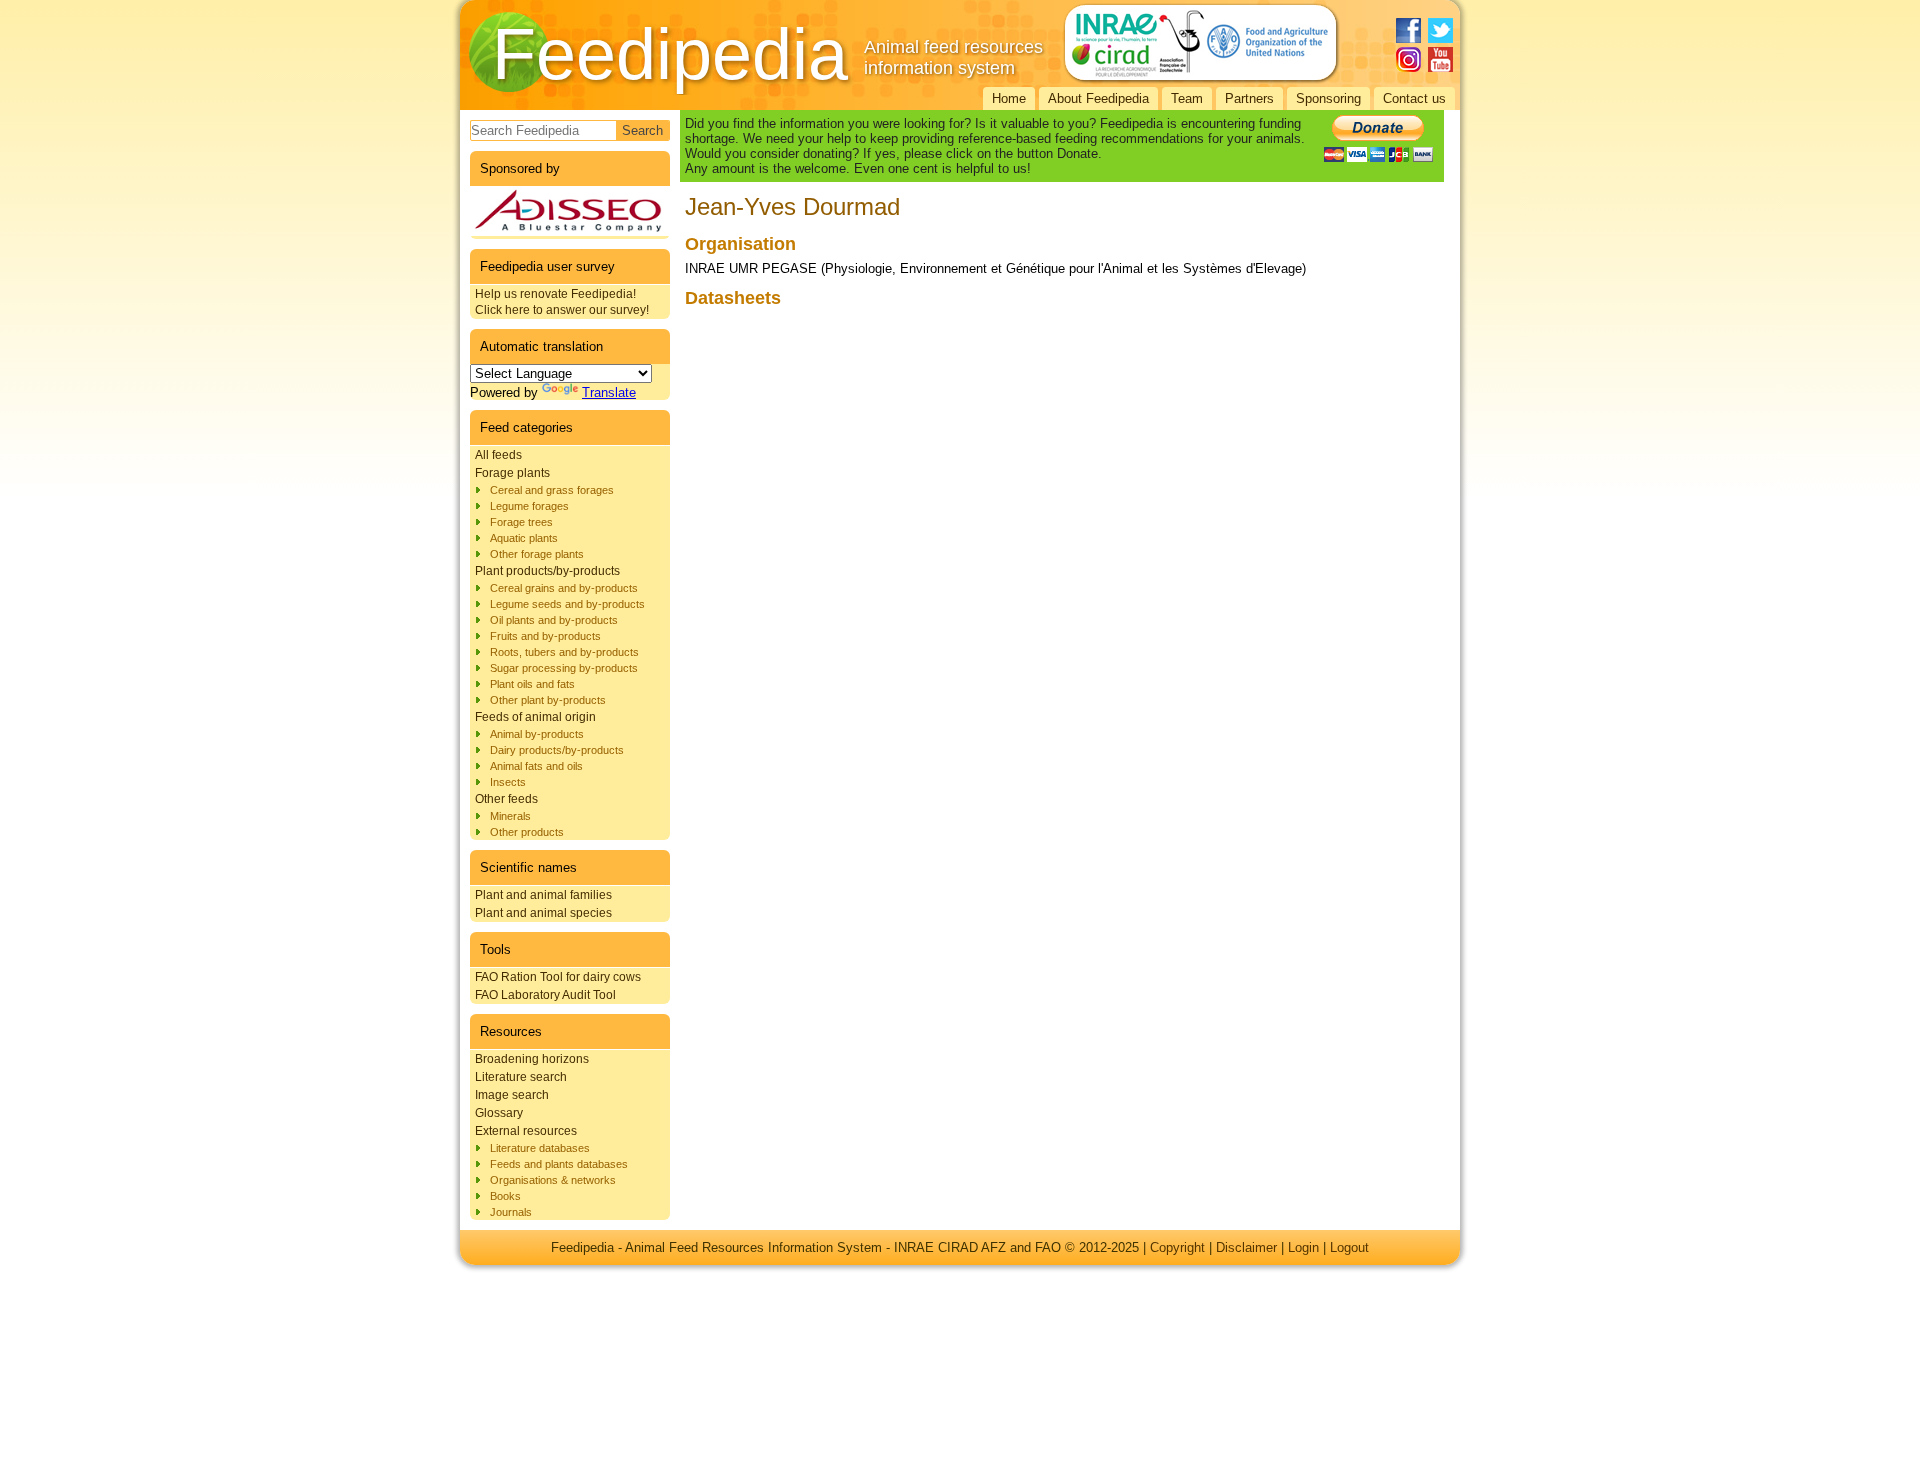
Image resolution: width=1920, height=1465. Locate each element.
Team (1187, 98)
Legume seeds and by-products (567, 604)
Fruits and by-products (545, 636)
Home (1009, 98)
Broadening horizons (532, 1059)
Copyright (1177, 1247)
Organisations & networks (553, 1180)
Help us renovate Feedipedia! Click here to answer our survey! (562, 302)
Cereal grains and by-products (564, 588)
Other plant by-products (548, 700)
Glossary (499, 1113)
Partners (1249, 98)
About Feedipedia (1098, 98)
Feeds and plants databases (559, 1164)
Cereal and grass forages (552, 490)
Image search (512, 1095)
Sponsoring (1328, 98)
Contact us (1414, 98)
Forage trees (521, 522)
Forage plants (512, 473)
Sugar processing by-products (564, 668)
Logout (1349, 1247)
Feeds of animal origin (535, 717)
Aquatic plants (524, 538)
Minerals (510, 816)
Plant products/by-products (547, 571)
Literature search (521, 1077)
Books (505, 1196)
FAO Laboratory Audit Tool (545, 995)
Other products (527, 832)
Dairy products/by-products (557, 750)
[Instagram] (1408, 59)
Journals (511, 1212)
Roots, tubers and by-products (564, 652)
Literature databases (540, 1148)
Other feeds (506, 799)
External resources (526, 1131)
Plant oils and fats (532, 684)
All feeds (498, 455)
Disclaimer (1246, 1247)
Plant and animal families (543, 895)
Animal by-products (537, 734)
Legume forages (529, 506)
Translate (609, 392)
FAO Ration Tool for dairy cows (558, 977)
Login (1303, 1247)
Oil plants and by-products (554, 620)
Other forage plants (537, 554)
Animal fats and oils (536, 766)
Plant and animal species (543, 913)
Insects (508, 782)
